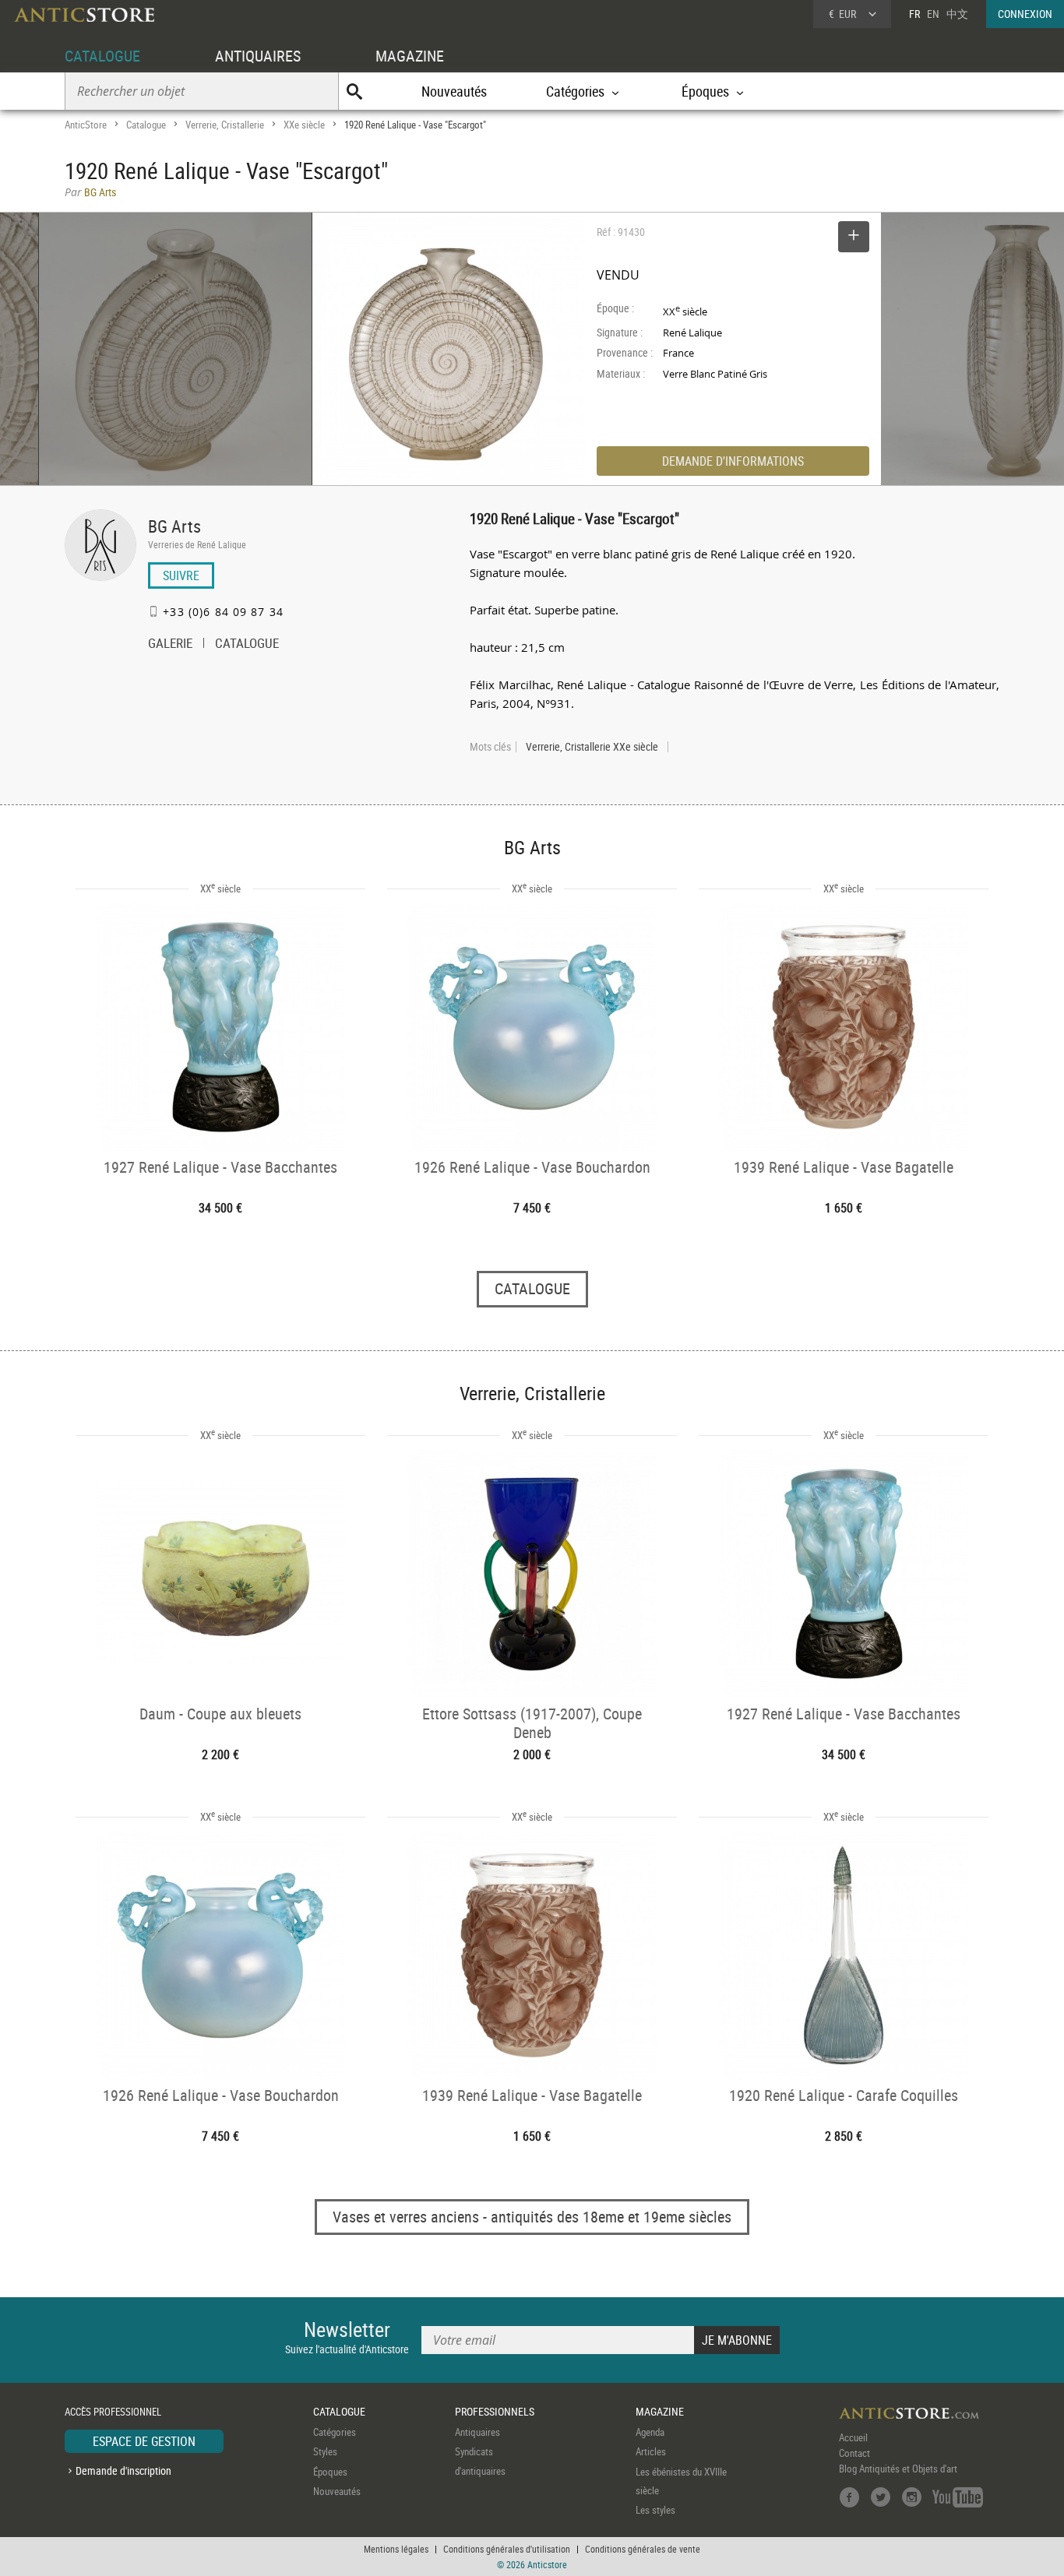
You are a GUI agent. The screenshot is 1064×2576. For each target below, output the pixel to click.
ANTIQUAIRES (258, 56)
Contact (854, 2453)
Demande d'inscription (123, 2470)
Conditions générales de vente (643, 2549)
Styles (325, 2451)
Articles (651, 2451)
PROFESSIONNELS (495, 2411)
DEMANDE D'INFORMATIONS (733, 461)
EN (933, 14)
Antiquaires (477, 2432)
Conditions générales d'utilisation (507, 2549)
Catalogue (146, 125)
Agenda (650, 2432)
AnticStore (86, 125)
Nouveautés (454, 91)
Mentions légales (396, 2549)
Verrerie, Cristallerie (225, 125)
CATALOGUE (102, 56)
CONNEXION (1025, 14)
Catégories (335, 2432)
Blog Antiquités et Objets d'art (898, 2469)
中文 (957, 14)
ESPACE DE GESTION (144, 2441)
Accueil (853, 2437)
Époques (330, 2472)
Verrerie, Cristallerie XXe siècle (592, 747)
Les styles (655, 2510)
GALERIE (170, 645)
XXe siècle (304, 125)
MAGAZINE (410, 56)
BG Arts (174, 526)
